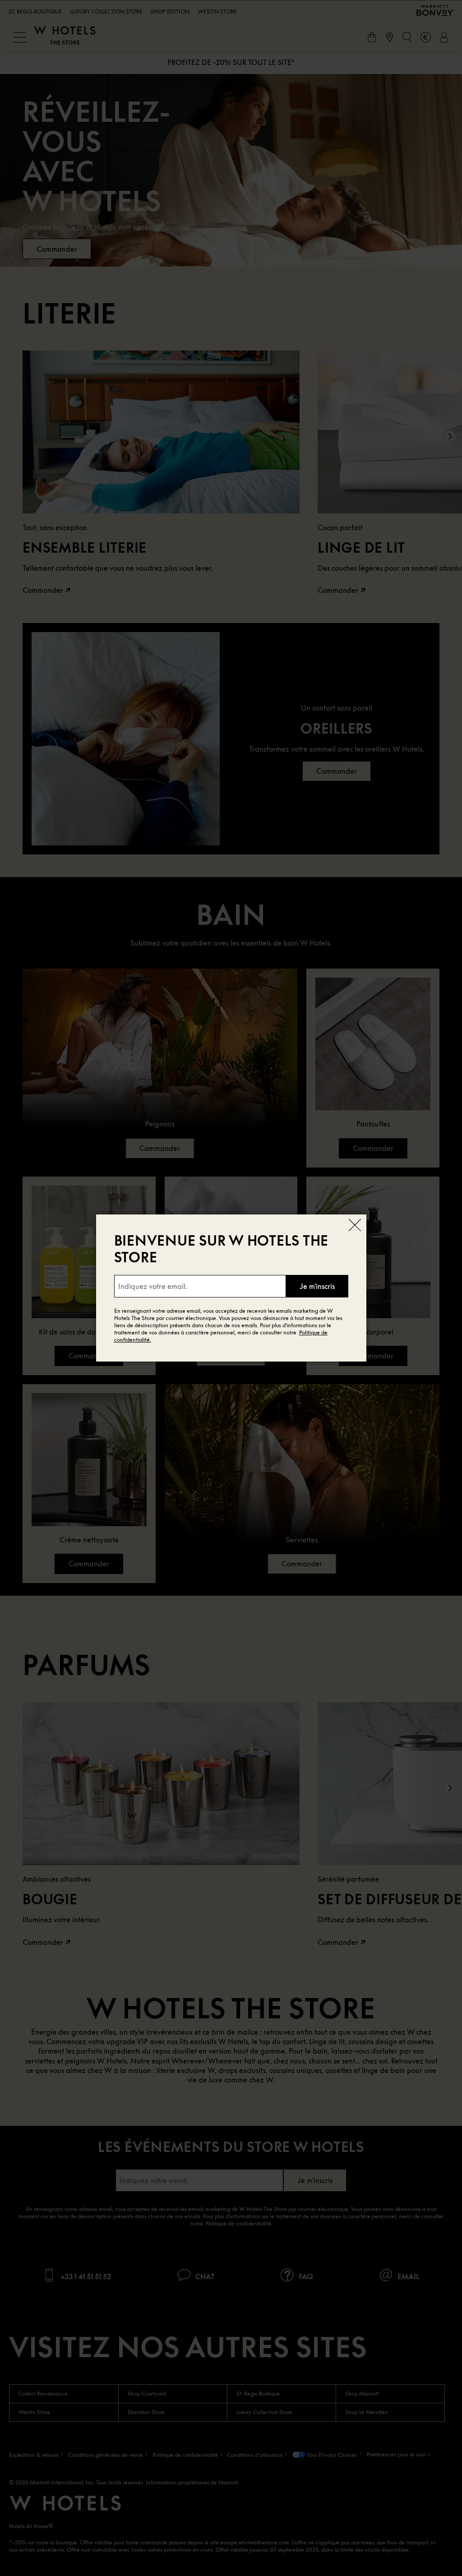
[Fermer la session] (355, 1226)
